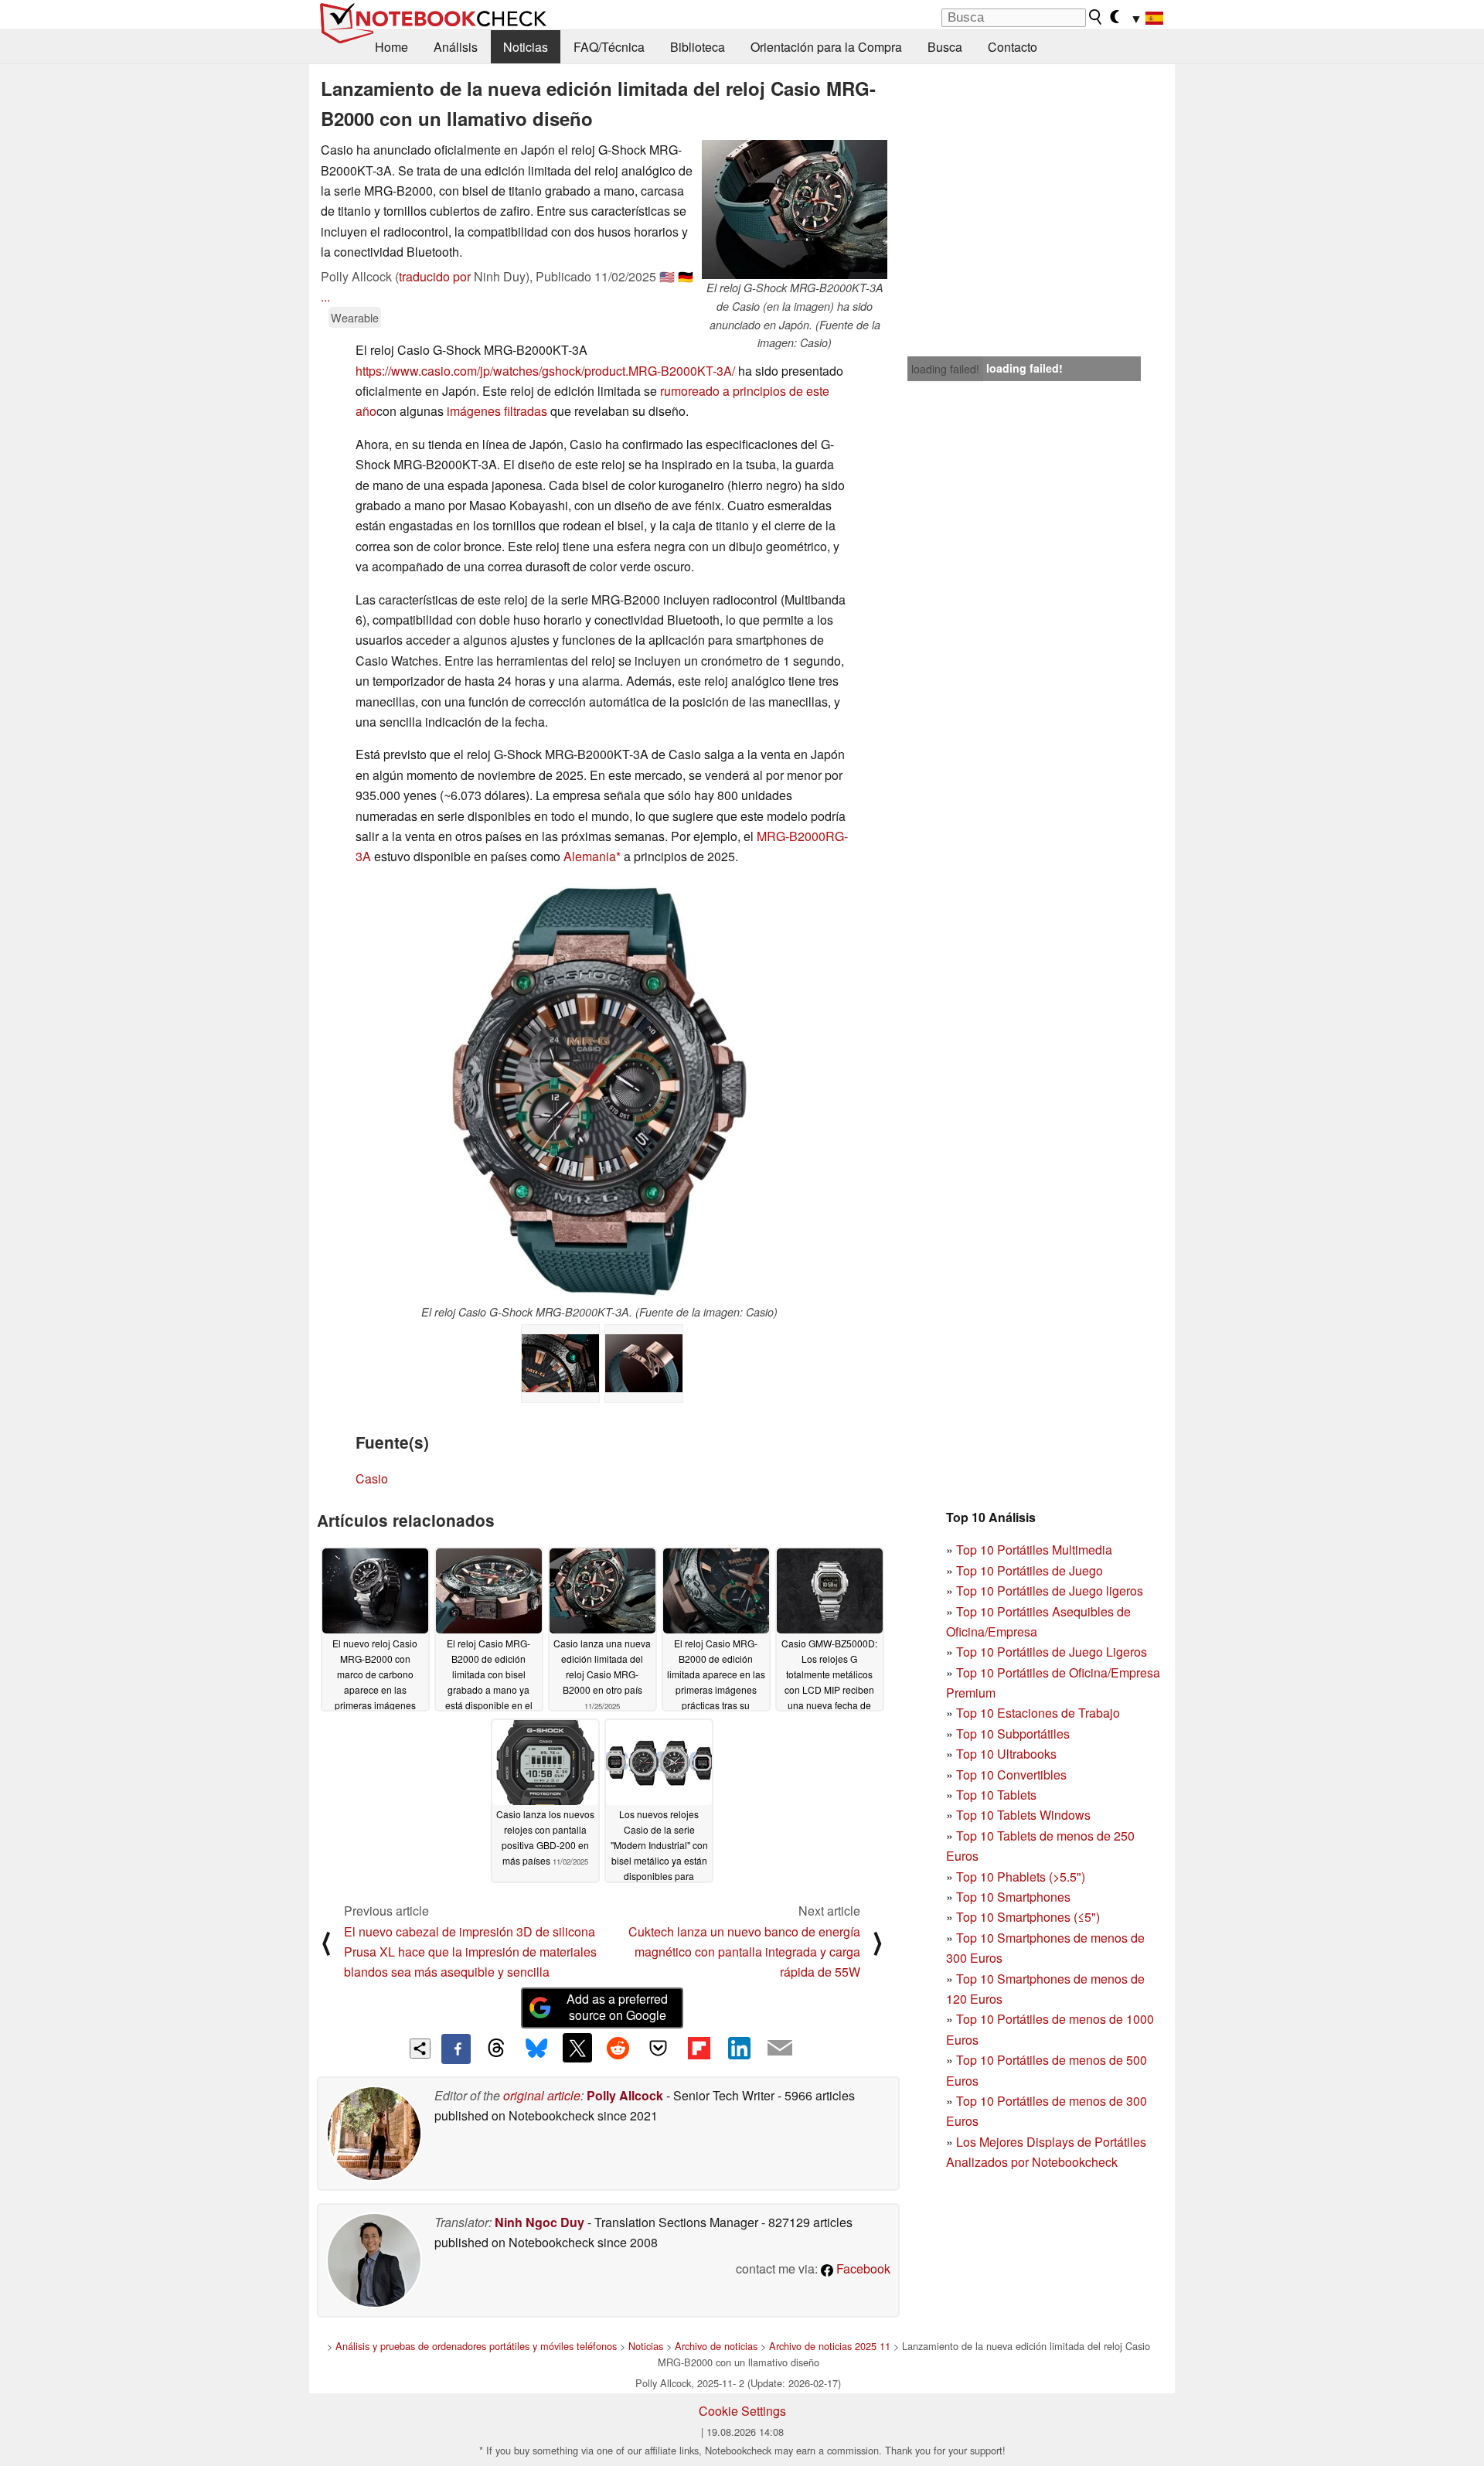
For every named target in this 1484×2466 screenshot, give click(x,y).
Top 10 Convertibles (1011, 1775)
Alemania (590, 856)
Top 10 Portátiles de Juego (1030, 1570)
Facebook (862, 2268)
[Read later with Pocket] (659, 2048)
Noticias (526, 47)
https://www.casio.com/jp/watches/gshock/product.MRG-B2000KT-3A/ (545, 371)
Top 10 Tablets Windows (1023, 1815)
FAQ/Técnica (609, 47)
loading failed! (945, 369)
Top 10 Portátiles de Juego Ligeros (1052, 1652)
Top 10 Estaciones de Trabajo (1038, 1713)
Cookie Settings (742, 2411)
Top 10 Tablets (996, 1795)
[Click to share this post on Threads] (496, 2049)
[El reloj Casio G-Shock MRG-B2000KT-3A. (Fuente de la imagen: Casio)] (599, 1092)
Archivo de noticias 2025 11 (830, 2346)
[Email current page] (780, 2049)
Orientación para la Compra (826, 47)
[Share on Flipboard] (699, 2048)
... (325, 296)
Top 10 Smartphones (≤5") (1028, 1917)
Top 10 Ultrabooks (1006, 1754)
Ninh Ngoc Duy (539, 2222)
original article (542, 2095)
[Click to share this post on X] (577, 2048)
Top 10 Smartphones (1013, 1897)
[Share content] (420, 2049)
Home (391, 47)
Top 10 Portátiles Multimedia (1034, 1550)
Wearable (355, 317)
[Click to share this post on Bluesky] (536, 2049)
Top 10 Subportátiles (1013, 1734)
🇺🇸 (667, 276)
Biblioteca (698, 47)
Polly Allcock (625, 2095)
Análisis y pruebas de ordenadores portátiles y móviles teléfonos (476, 2346)
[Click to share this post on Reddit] (618, 2048)
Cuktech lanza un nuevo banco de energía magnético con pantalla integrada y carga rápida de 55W (744, 1952)
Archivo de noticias (716, 2346)
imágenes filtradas (497, 411)
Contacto (1013, 47)
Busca (945, 47)
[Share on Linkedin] (739, 2048)
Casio (372, 1478)
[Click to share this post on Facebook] (456, 2049)
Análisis (456, 47)
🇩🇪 (686, 276)
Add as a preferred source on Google (617, 2007)
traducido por (435, 276)
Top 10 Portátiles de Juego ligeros (1050, 1591)
